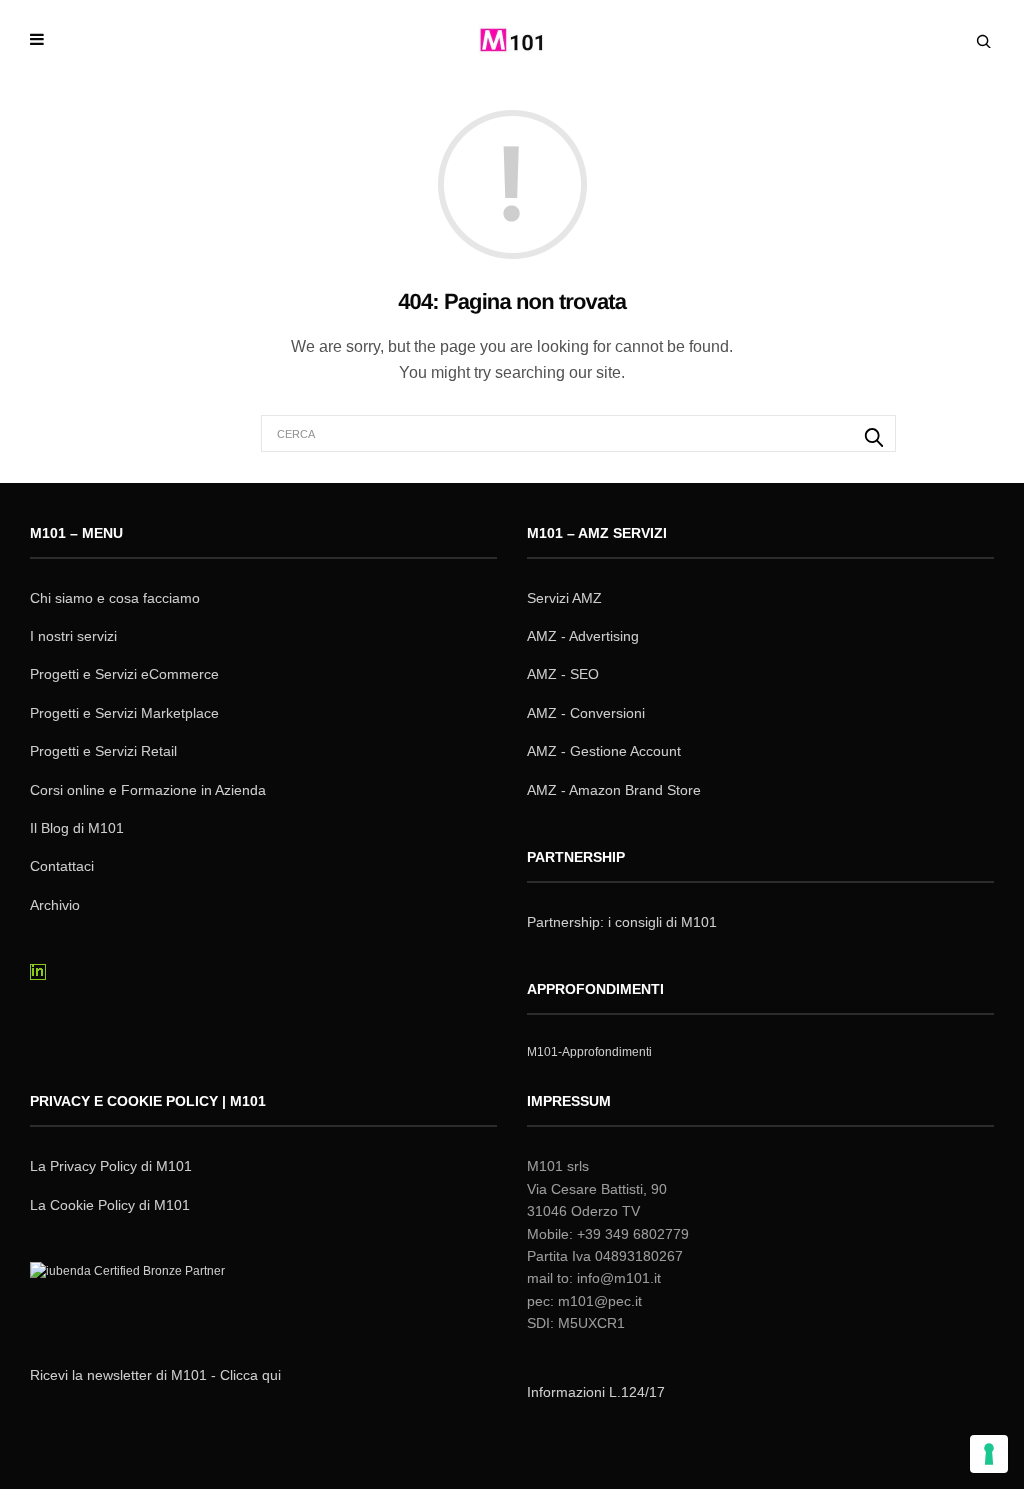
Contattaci (62, 866)
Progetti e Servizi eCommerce (124, 674)
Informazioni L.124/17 (596, 1392)
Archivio (55, 905)
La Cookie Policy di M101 (110, 1205)
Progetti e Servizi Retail (103, 751)
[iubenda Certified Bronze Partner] (132, 1297)
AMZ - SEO (563, 674)
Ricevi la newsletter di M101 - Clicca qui (155, 1375)
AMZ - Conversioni (586, 713)
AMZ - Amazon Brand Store (614, 790)
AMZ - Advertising (583, 636)
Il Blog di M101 (77, 828)
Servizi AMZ (564, 598)
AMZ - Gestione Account (604, 751)
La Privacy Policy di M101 (111, 1166)
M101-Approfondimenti (589, 1052)
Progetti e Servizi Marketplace (124, 713)
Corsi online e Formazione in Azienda (148, 790)
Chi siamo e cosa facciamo (115, 598)
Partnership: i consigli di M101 (622, 922)
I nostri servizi (73, 636)
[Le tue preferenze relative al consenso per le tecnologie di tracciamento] (989, 1454)
